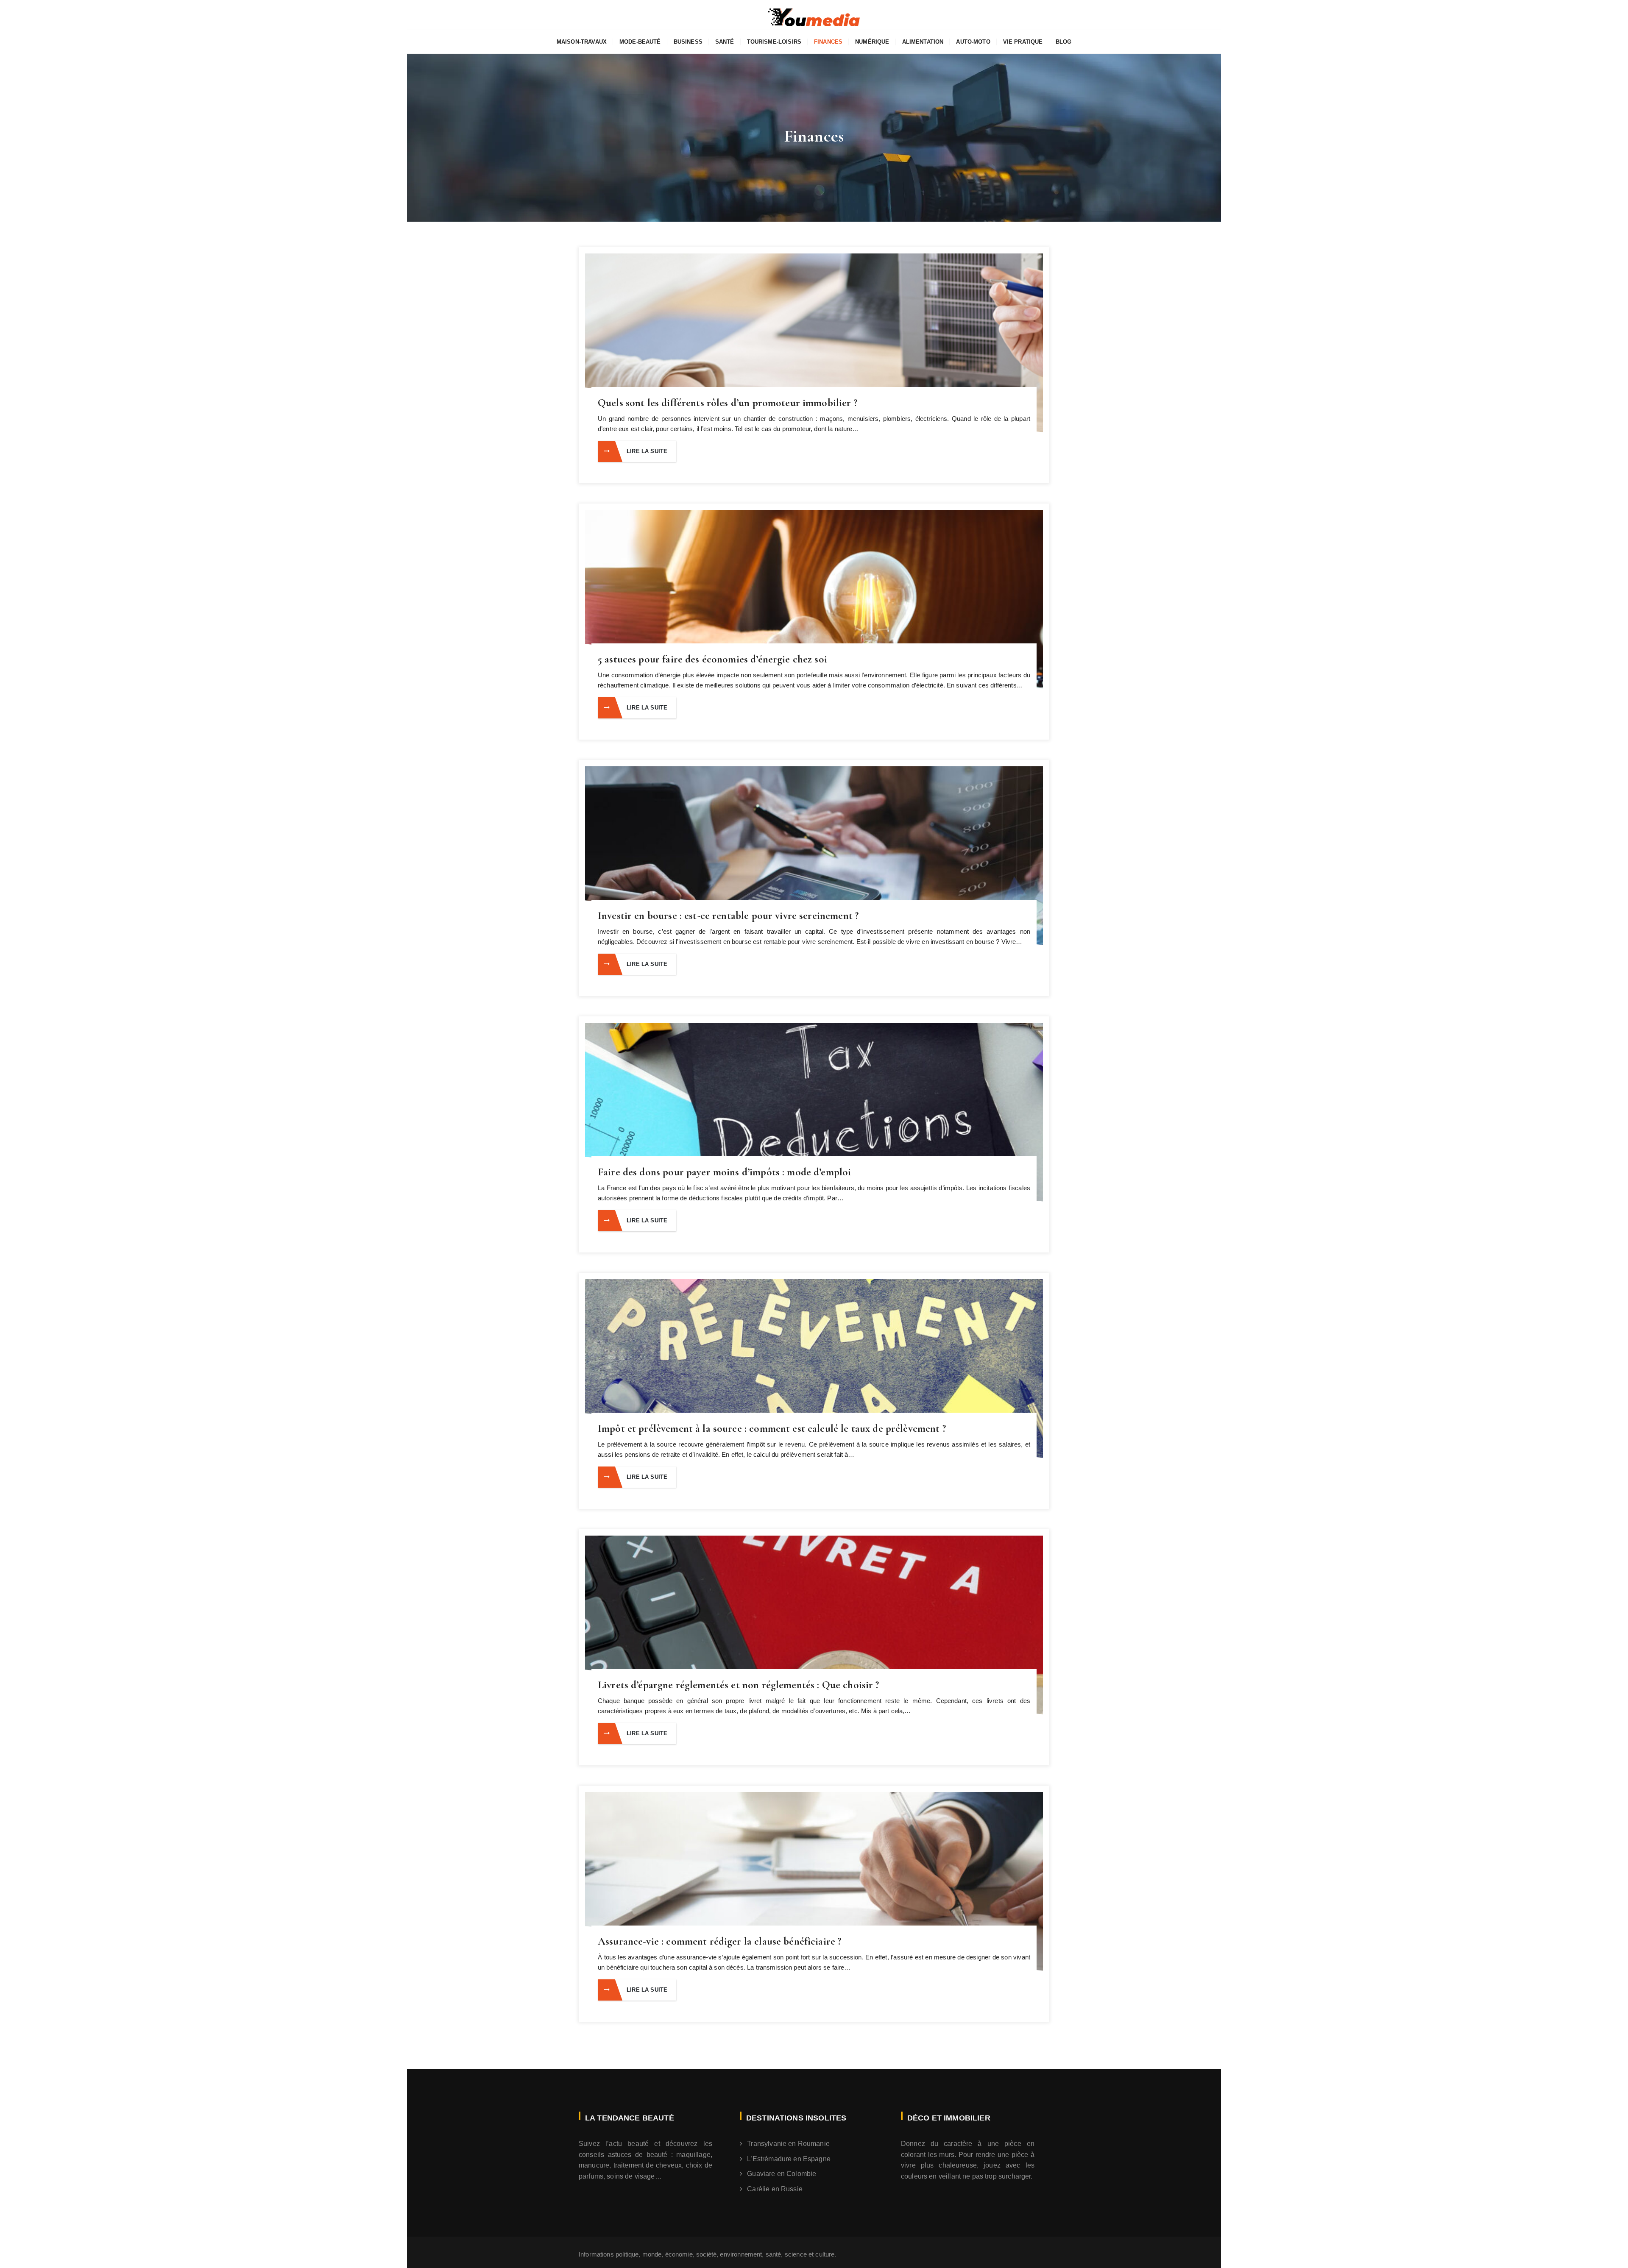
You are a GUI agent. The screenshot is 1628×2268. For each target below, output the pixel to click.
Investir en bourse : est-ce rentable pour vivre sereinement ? (728, 916)
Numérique (872, 42)
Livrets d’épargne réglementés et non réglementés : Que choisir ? (739, 1685)
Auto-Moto (973, 42)
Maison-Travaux (582, 42)
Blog (1064, 42)
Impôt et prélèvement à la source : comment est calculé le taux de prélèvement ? (772, 1428)
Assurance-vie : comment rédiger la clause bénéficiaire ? (719, 1941)
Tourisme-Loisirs (774, 42)
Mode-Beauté (640, 42)
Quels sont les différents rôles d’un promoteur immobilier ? (728, 403)
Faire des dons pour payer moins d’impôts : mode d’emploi (724, 1172)
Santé (725, 42)
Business (688, 42)
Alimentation (923, 42)
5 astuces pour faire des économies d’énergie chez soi (712, 659)
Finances (828, 42)
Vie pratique (1023, 42)
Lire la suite (647, 451)
